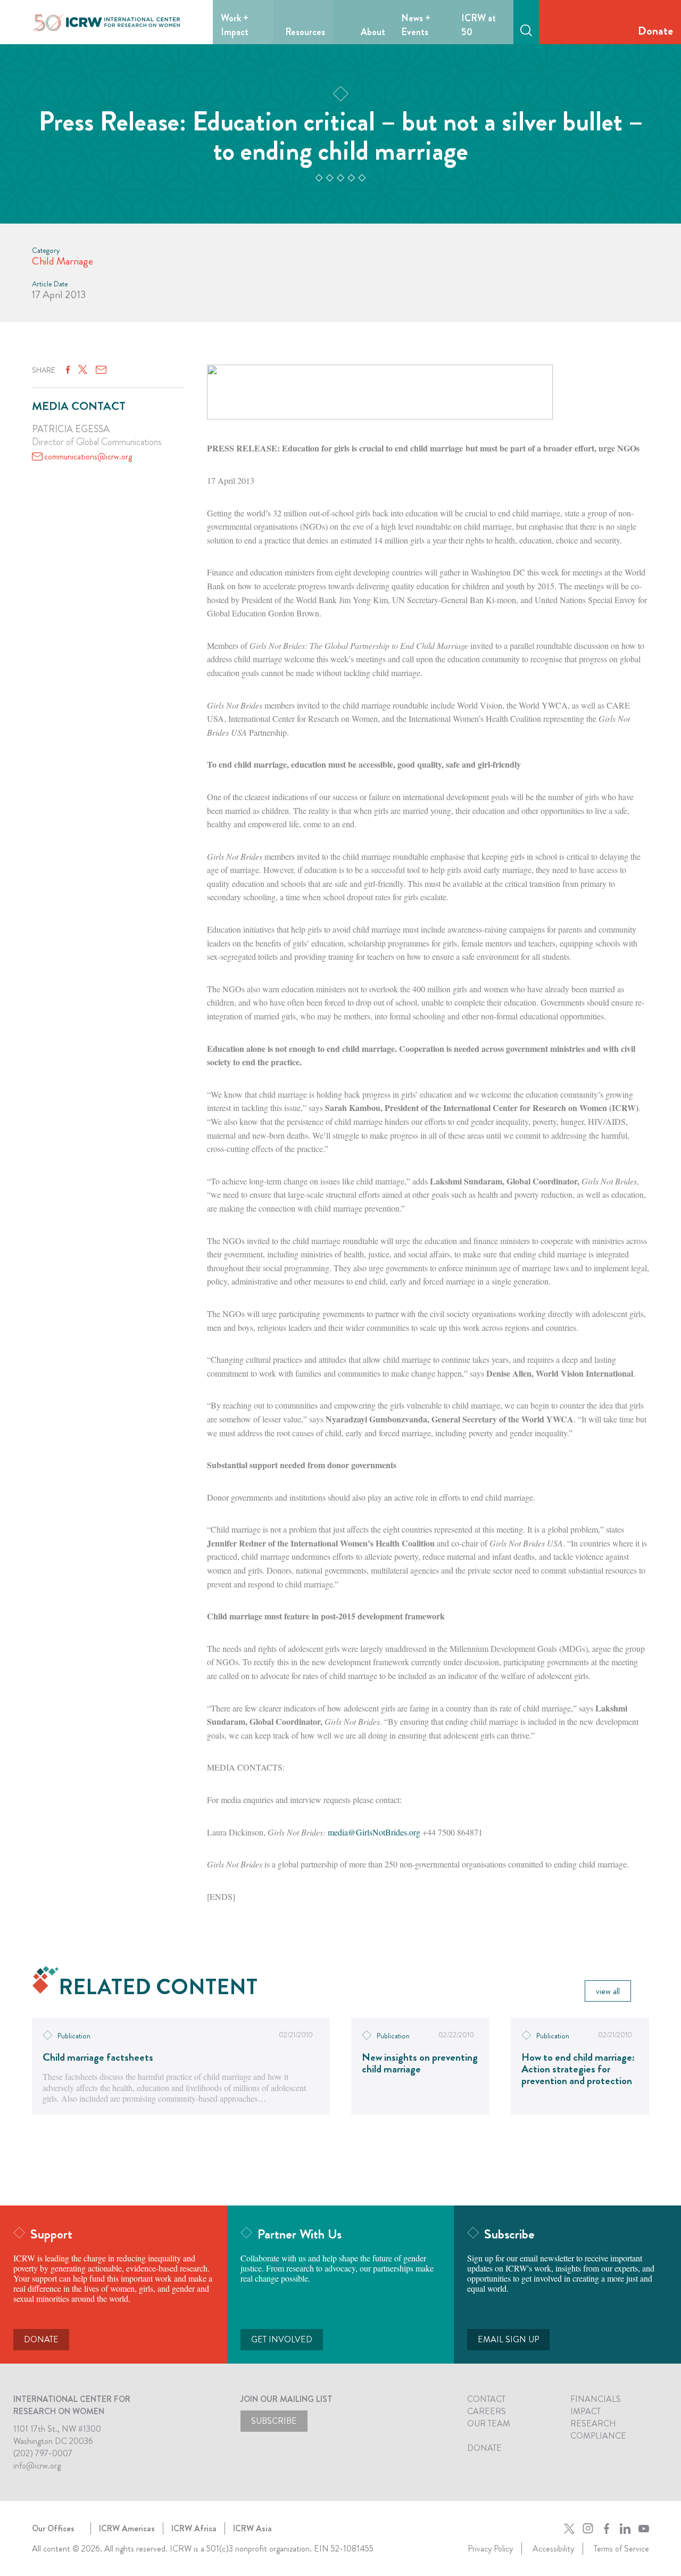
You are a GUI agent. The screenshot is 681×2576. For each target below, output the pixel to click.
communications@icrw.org (88, 456)
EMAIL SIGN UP (508, 2339)
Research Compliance (598, 2430)
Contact (486, 2399)
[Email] (101, 370)
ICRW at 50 (479, 25)
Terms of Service (621, 2549)
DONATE (41, 2339)
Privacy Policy (490, 2549)
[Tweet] (83, 370)
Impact (586, 2411)
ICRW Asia (252, 2528)
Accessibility (553, 2549)
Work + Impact (235, 25)
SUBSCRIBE (274, 2421)
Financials (596, 2399)
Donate (655, 31)
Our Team (489, 2423)
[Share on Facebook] (68, 370)
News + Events (416, 25)
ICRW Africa (194, 2528)
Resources (305, 32)
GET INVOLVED (282, 2339)
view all (608, 1991)
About (373, 32)
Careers (487, 2411)
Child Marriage (63, 261)
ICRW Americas (127, 2528)
